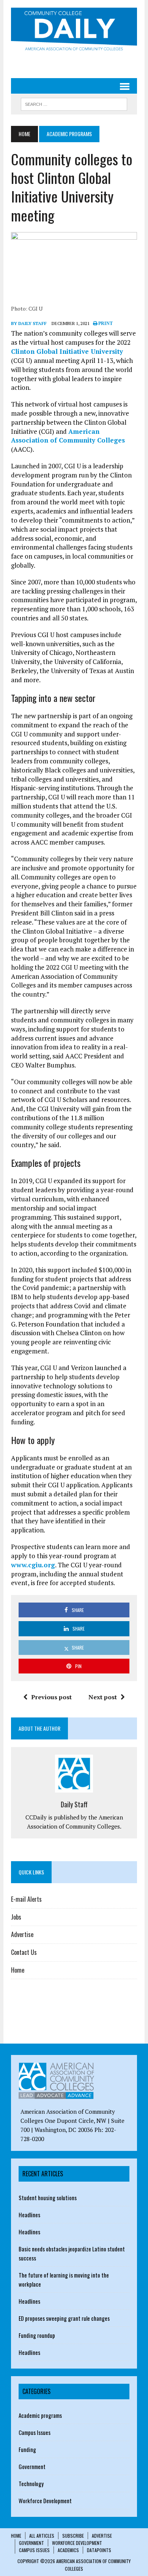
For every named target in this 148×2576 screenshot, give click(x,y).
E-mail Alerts (26, 1899)
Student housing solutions (48, 2198)
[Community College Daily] (74, 31)
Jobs (16, 1917)
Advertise (22, 1934)
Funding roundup (37, 2335)
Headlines (29, 2215)
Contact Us (24, 1952)
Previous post (51, 1697)
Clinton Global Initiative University (67, 351)
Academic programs (40, 2415)
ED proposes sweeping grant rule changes (64, 2318)
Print (105, 323)
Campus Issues (35, 2432)
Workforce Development (45, 2501)
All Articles (42, 2536)
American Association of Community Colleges (68, 436)
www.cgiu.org (33, 1565)
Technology (31, 2483)
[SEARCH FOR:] (74, 103)
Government (32, 2466)
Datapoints (99, 2550)
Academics (68, 2550)
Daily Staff (74, 1804)
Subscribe (73, 2536)
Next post (103, 1697)
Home (18, 1970)
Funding (27, 2449)
